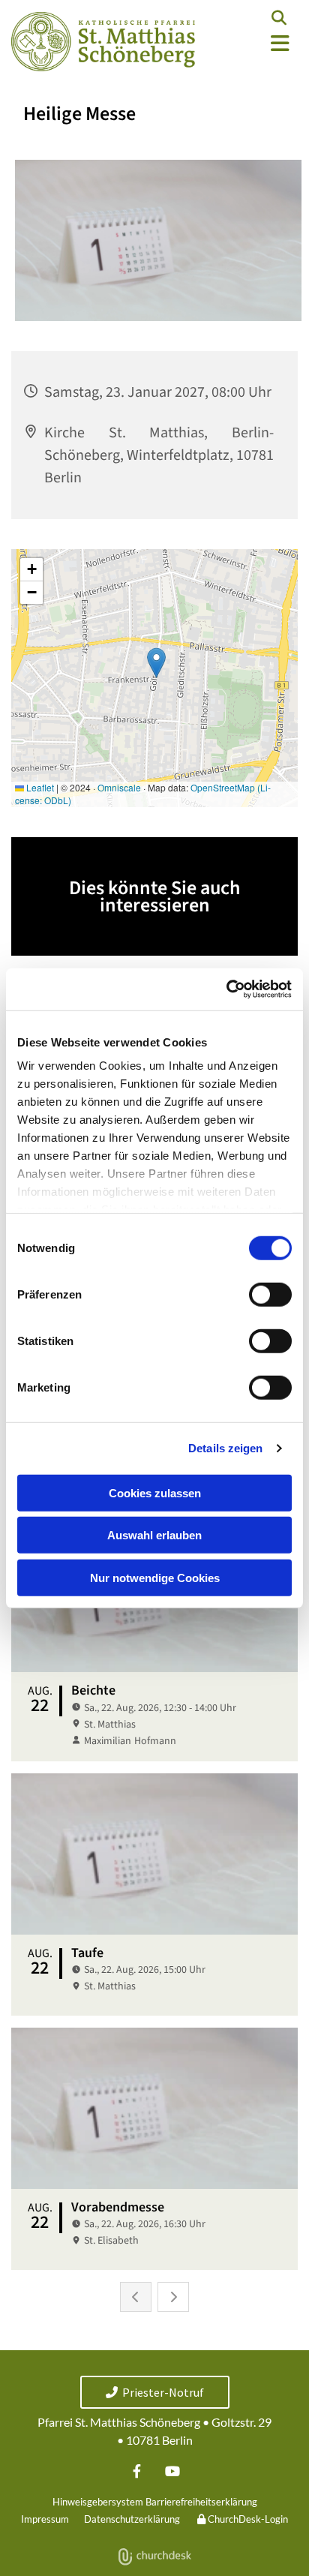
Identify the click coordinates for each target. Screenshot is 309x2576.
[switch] (270, 1294)
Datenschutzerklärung (132, 2519)
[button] (258, 44)
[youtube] (172, 2471)
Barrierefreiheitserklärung (201, 2502)
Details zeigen (225, 1448)
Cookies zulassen (155, 1492)
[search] (279, 18)
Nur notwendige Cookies (155, 1577)
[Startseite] (103, 42)
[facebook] (137, 2471)
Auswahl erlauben (154, 1535)
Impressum (45, 2519)
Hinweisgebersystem (98, 2502)
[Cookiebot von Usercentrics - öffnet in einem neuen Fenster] (226, 989)
